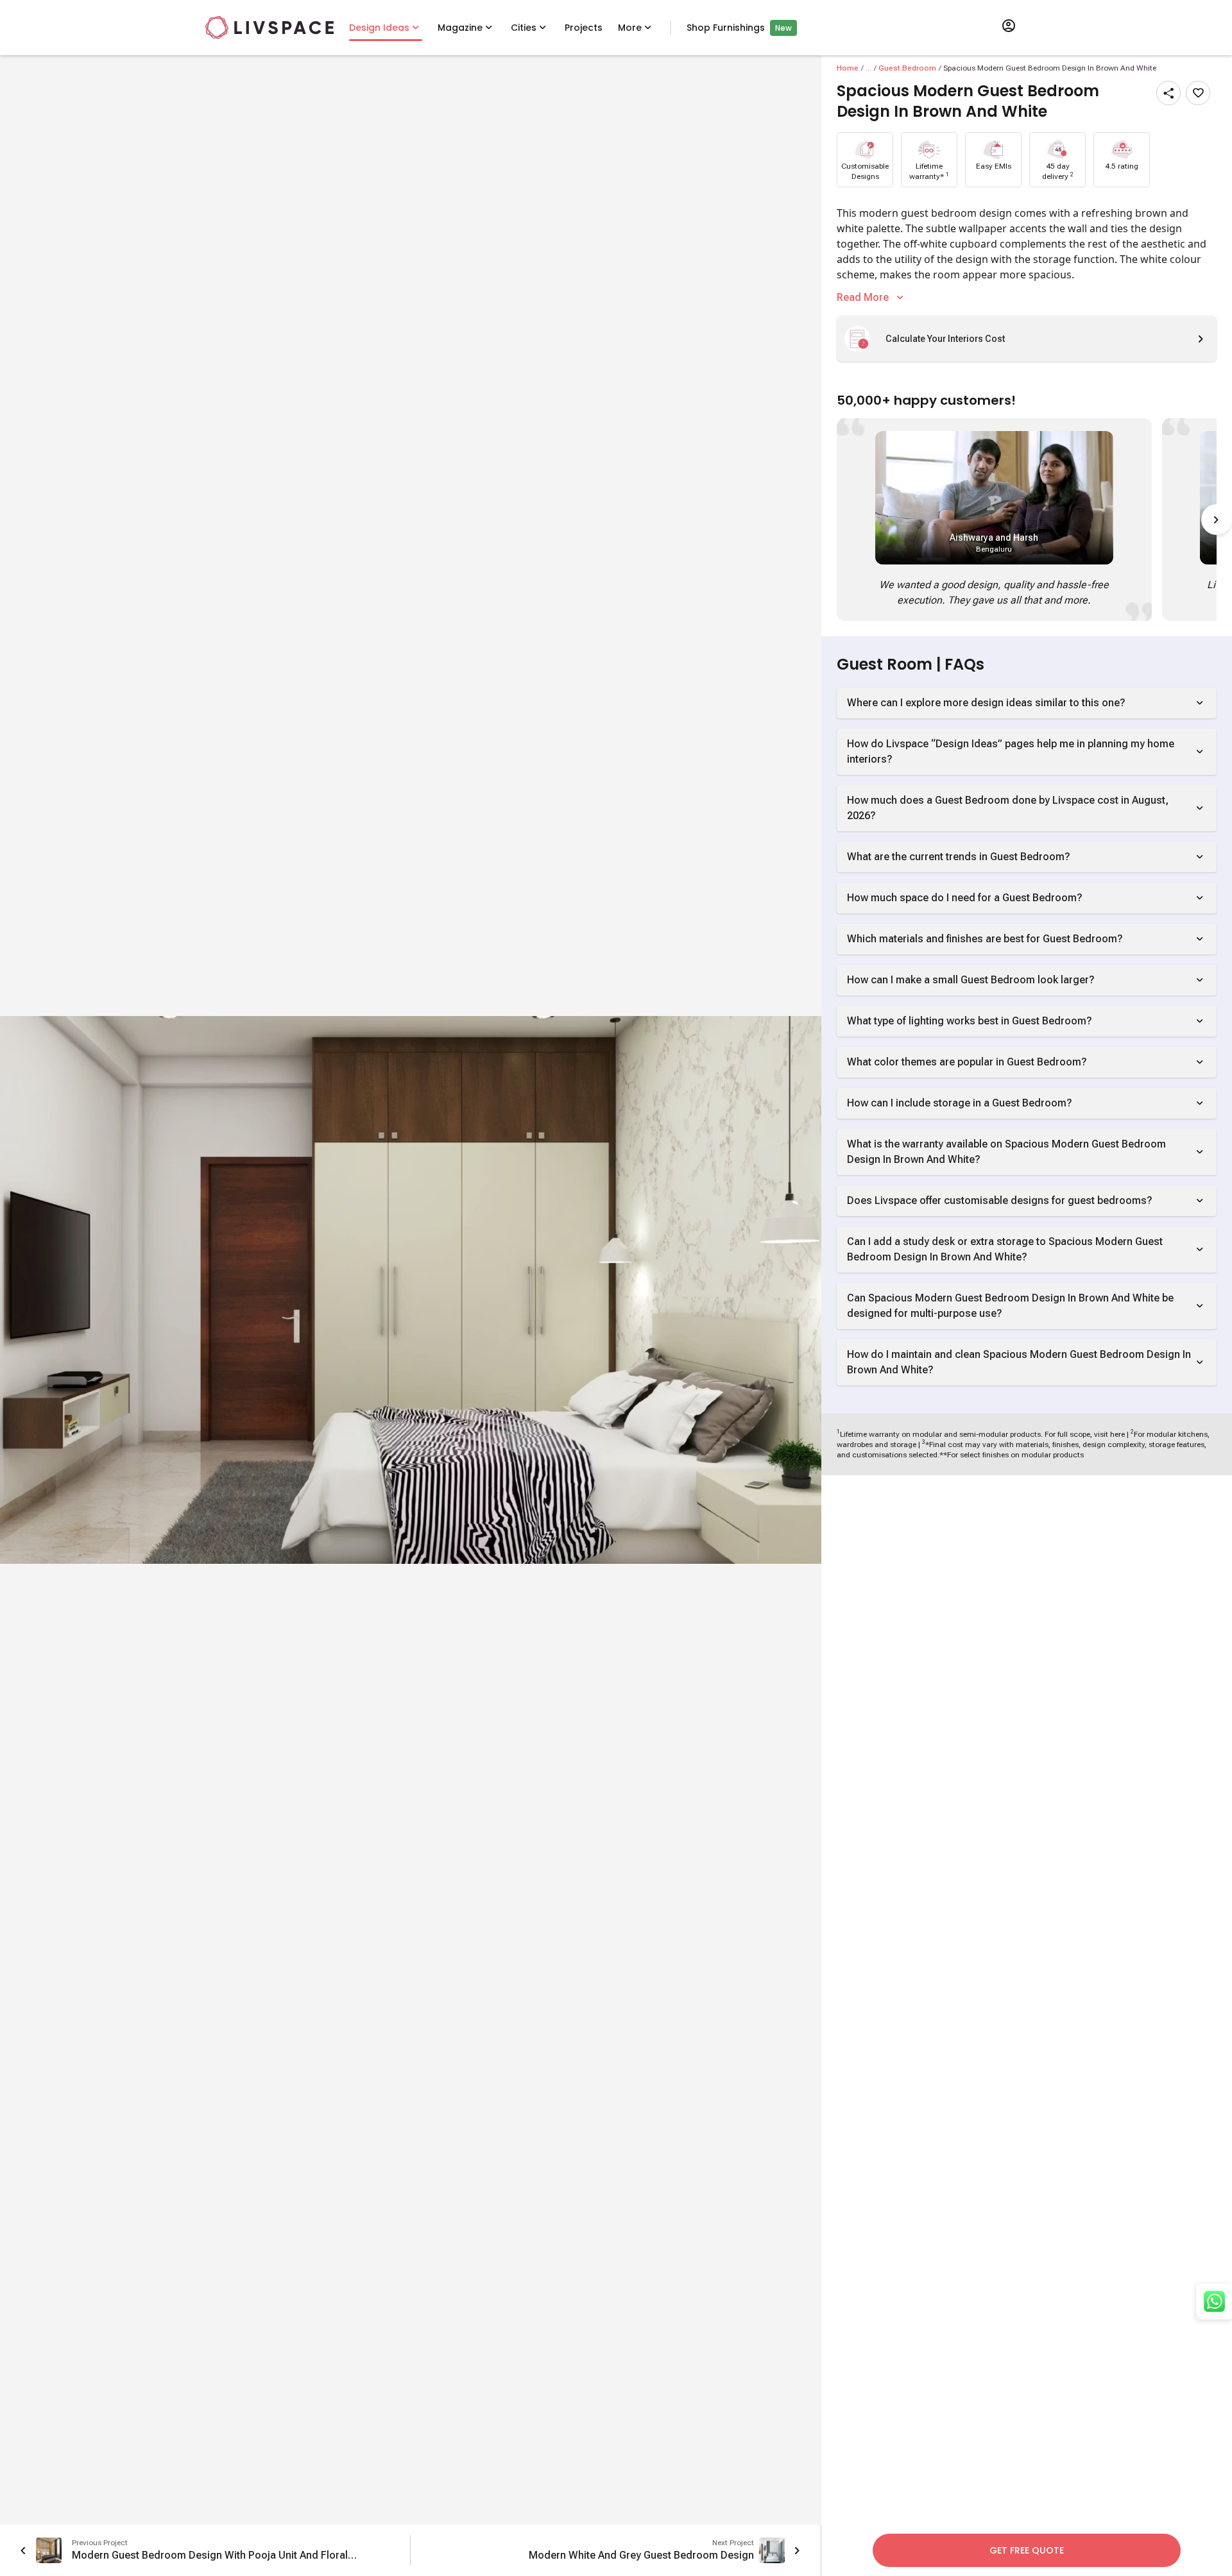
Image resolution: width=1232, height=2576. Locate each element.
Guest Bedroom (907, 68)
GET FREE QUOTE (1027, 2550)
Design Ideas (379, 28)
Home (848, 68)
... (868, 68)
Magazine (460, 28)
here (1117, 1434)
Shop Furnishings (726, 28)
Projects (584, 28)
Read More (863, 297)
